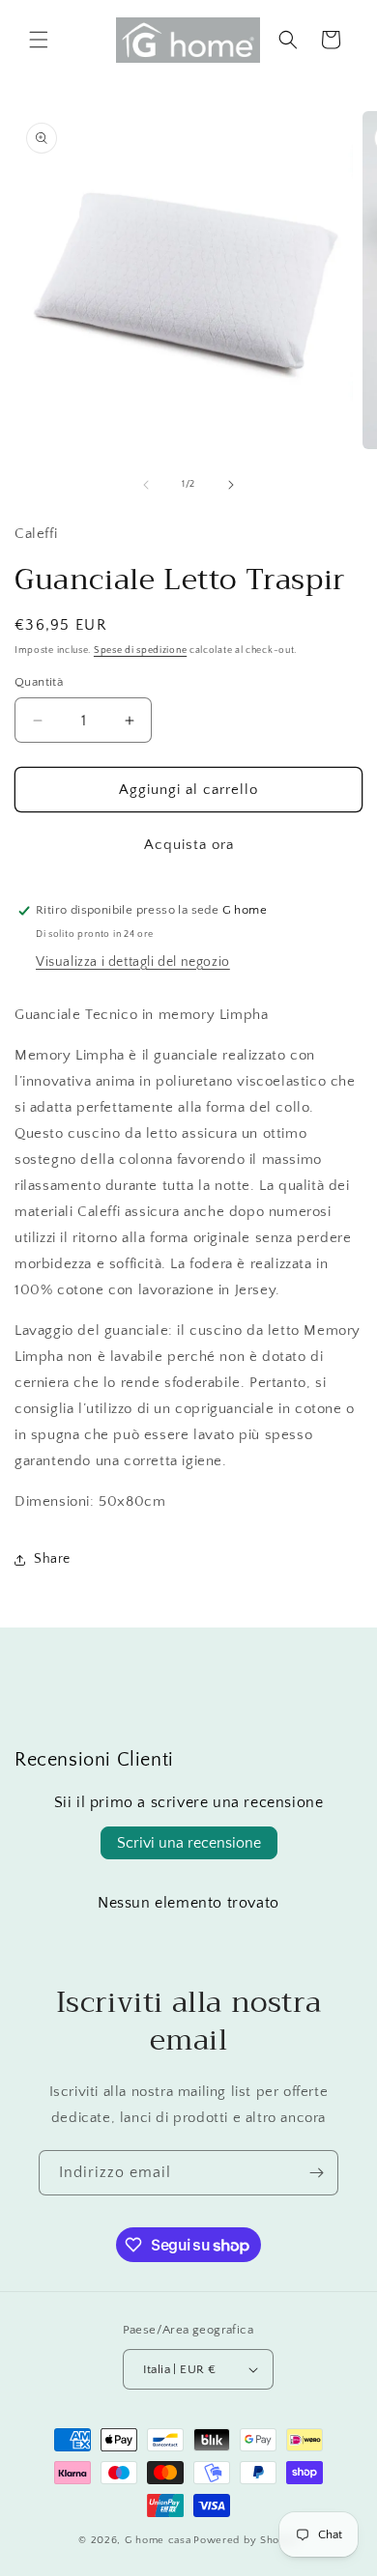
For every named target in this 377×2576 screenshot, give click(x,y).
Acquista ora (189, 845)
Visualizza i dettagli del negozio (133, 962)
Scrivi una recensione (189, 1843)
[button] (39, 40)
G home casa (158, 2540)
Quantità (39, 682)
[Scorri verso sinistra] (146, 485)
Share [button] (52, 1559)
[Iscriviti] (316, 2173)
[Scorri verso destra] (231, 485)
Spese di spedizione (140, 651)
